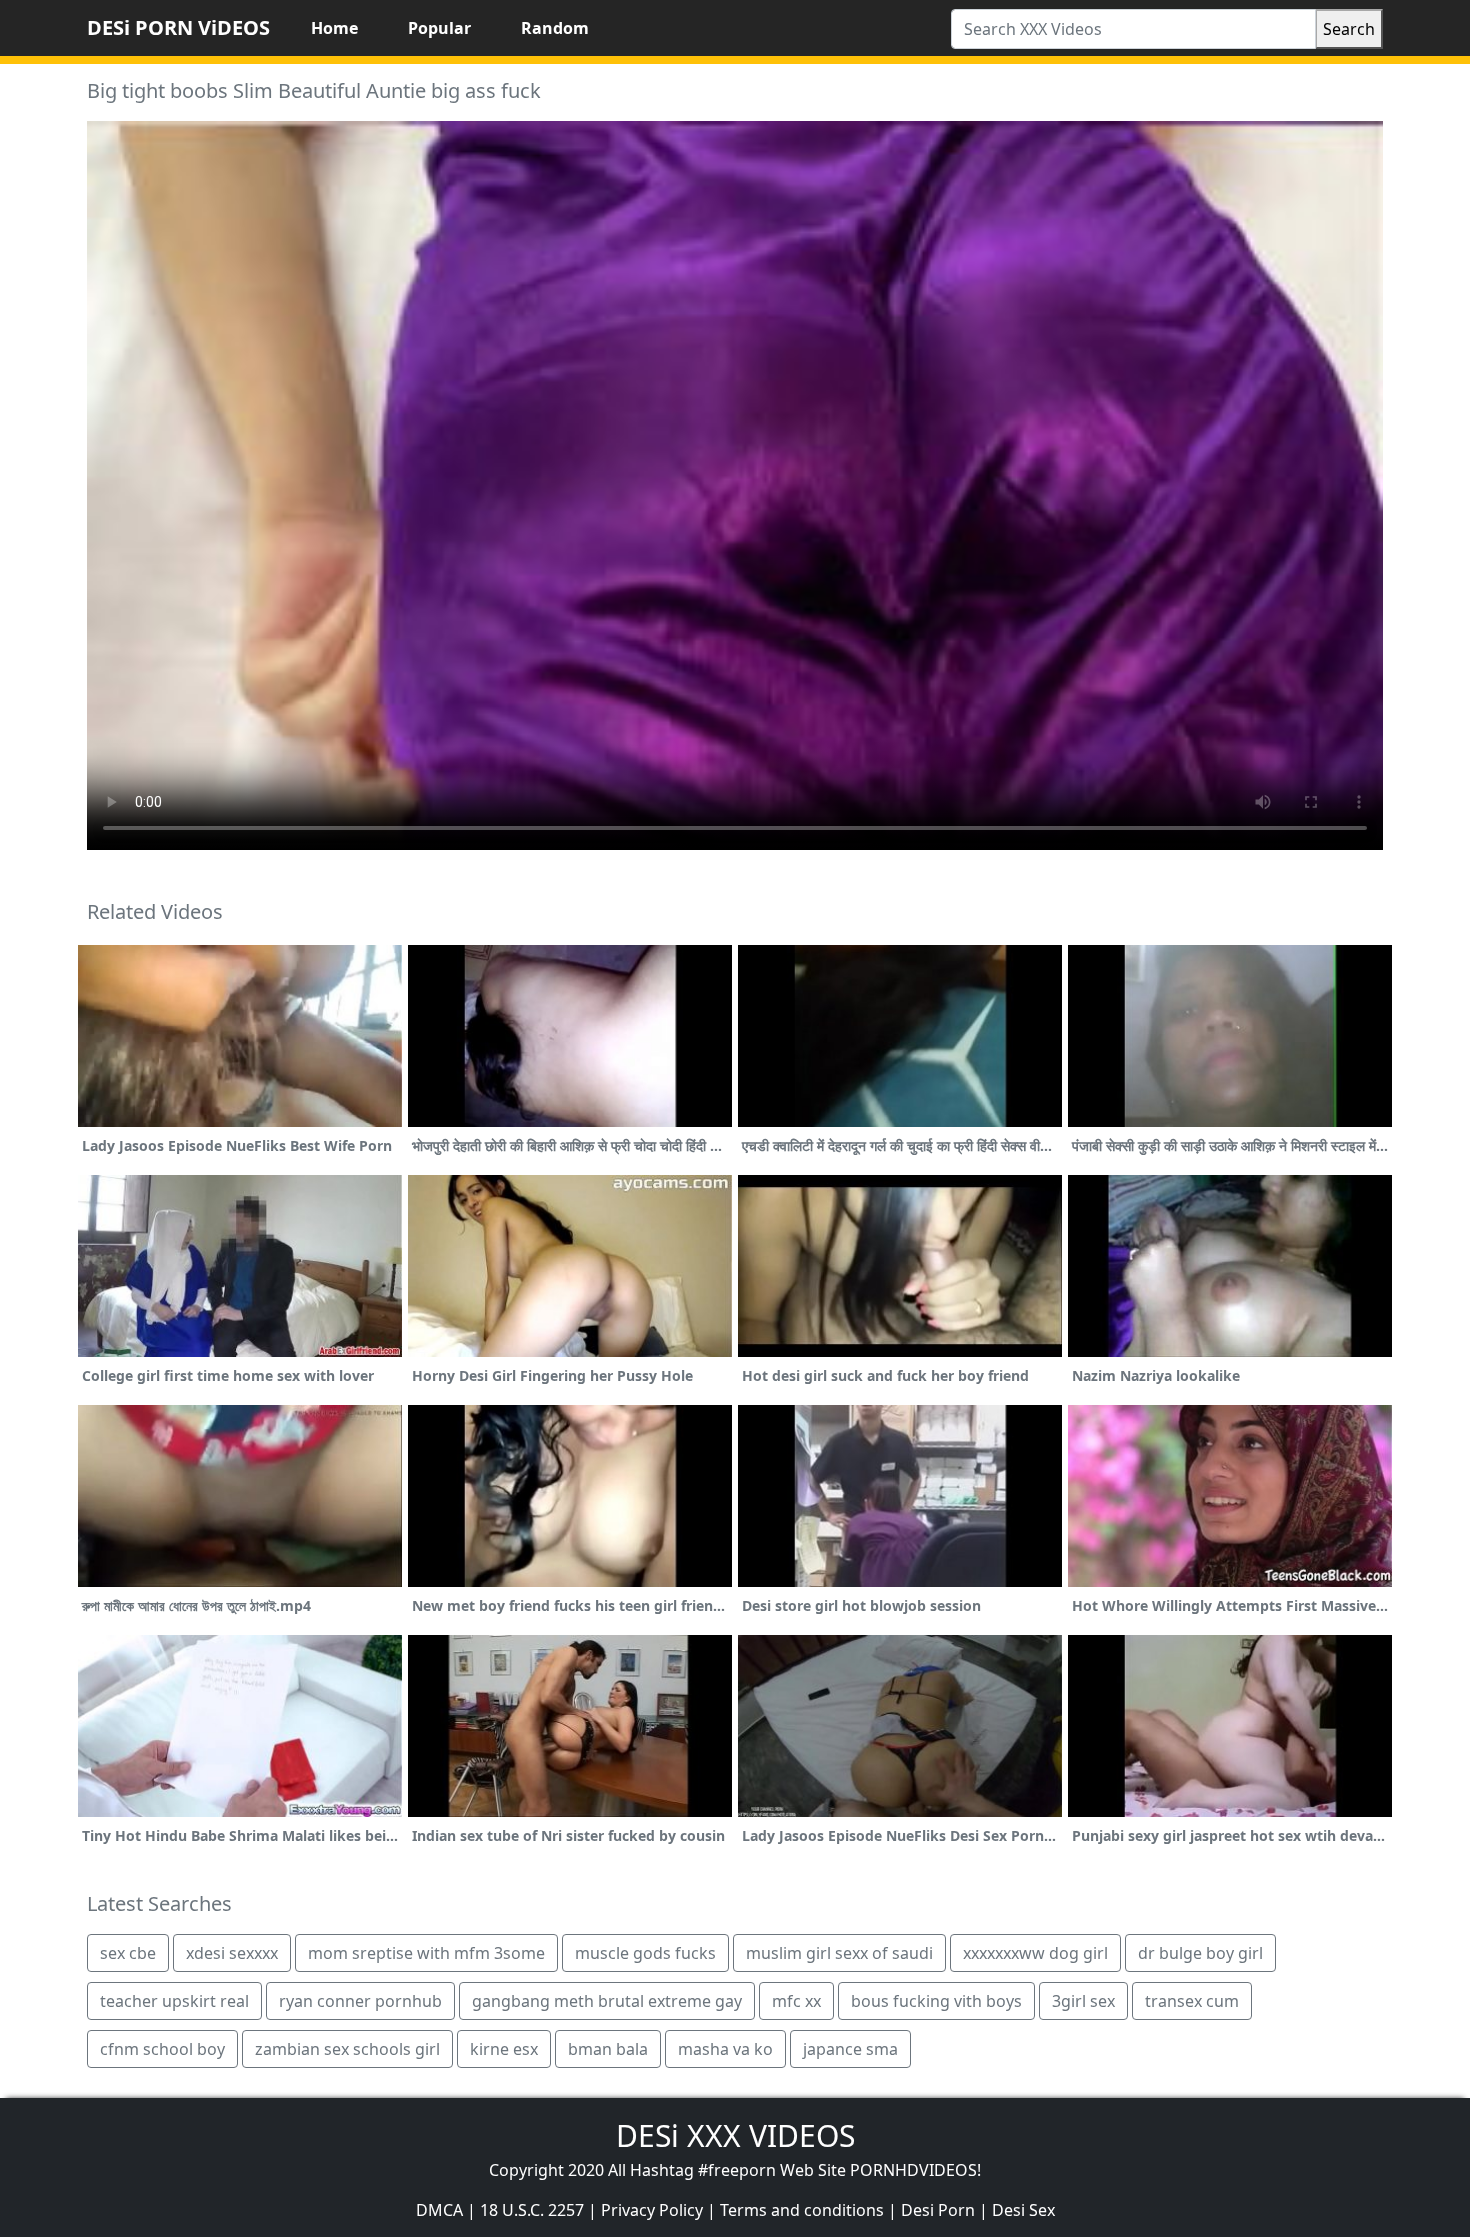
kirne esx (504, 2049)
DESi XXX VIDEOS (735, 2135)
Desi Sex (1023, 2210)
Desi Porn (938, 2210)
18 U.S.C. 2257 (532, 2210)
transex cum (1192, 2001)
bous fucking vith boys (936, 2001)
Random (555, 28)
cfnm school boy (162, 2049)
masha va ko (725, 2049)
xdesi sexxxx (232, 1953)
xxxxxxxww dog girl (1035, 1953)
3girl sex (1083, 2001)
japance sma (850, 2049)
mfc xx (796, 2001)
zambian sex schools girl (347, 2049)
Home (334, 28)
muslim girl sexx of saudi (839, 1953)
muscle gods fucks (645, 1953)
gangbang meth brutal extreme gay (607, 2001)
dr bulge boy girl (1200, 1953)
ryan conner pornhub (360, 2001)
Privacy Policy (652, 2210)
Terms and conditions (802, 2210)
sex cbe (128, 1953)
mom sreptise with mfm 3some (426, 1953)
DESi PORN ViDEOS (178, 27)
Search (1349, 29)
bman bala (608, 2049)
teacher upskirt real (174, 2001)
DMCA (439, 2210)
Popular (439, 28)
